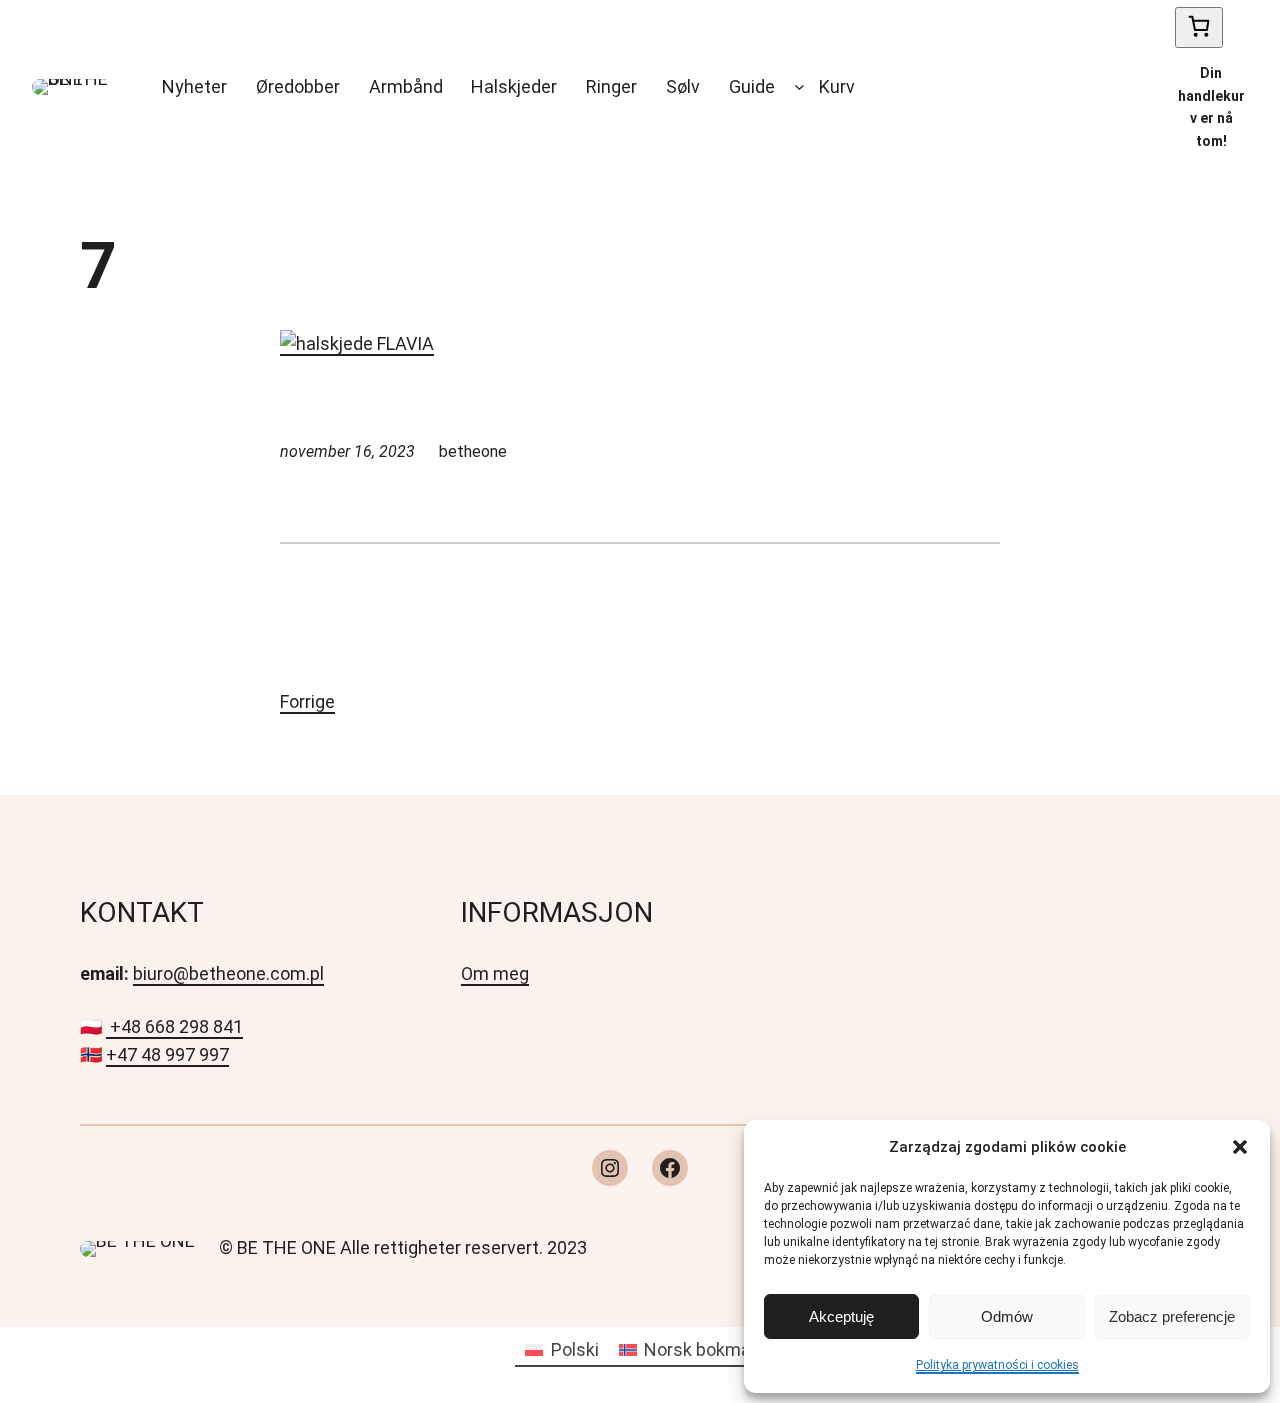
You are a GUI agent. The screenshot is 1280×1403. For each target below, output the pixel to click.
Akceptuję (841, 1316)
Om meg (495, 973)
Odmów (1007, 1316)
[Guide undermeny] (799, 86)
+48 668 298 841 (176, 1026)
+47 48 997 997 (167, 1054)
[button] (1240, 1147)
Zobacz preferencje (1172, 1316)
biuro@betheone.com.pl (228, 973)
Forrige (307, 701)
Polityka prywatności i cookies (997, 1365)
